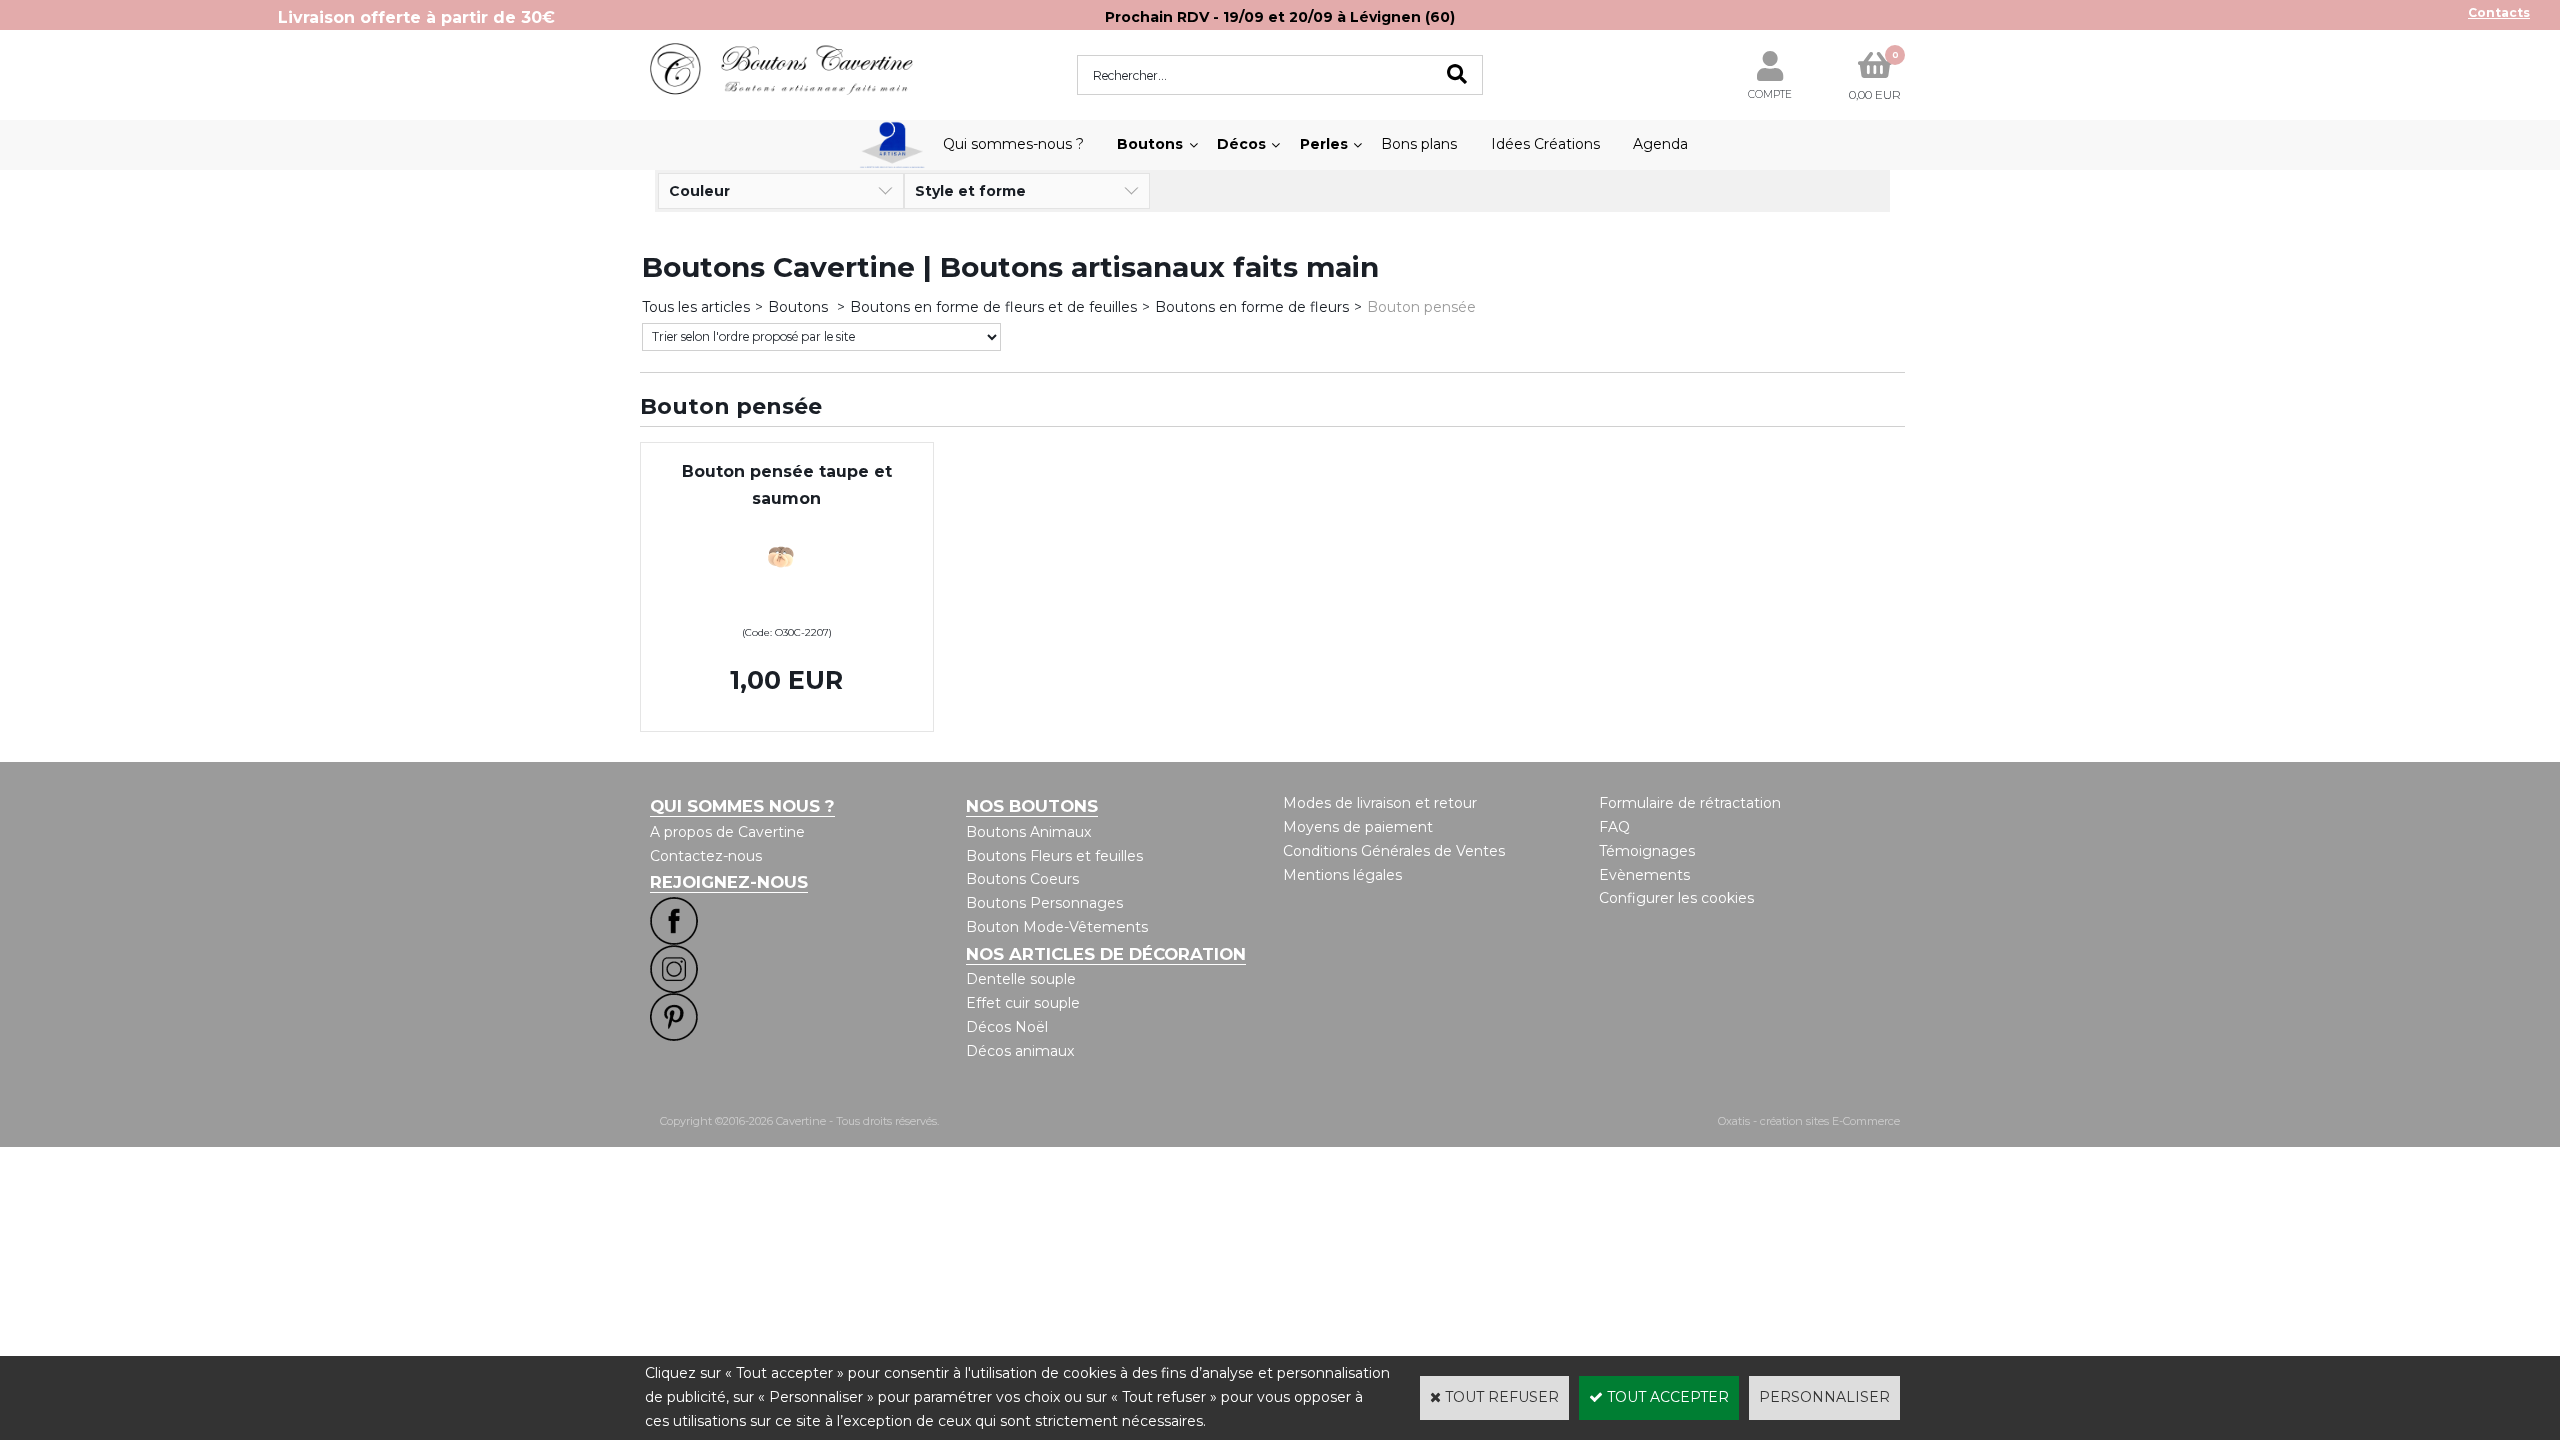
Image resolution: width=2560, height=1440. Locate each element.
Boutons (1150, 144)
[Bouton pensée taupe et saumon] (787, 607)
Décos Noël (1007, 1027)
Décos (1241, 144)
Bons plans (1419, 144)
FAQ (1614, 827)
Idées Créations (1545, 144)
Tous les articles (696, 307)
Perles (1324, 144)
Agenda (1660, 144)
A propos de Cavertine (727, 832)
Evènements (1644, 875)
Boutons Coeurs (1022, 879)
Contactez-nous (706, 856)
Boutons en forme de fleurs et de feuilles (993, 307)
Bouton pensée (1421, 307)
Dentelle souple (1021, 979)
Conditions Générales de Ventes (1394, 851)
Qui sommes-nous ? (1013, 144)
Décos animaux (1020, 1051)
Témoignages (1647, 851)
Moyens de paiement (1358, 827)
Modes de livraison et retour (1380, 803)
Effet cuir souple (1023, 1003)
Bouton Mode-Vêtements (1057, 927)
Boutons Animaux (1028, 832)
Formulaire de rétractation (1690, 803)
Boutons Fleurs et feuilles (1054, 856)
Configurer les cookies (1676, 898)
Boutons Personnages (1044, 903)
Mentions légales (1342, 875)
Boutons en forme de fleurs (1252, 307)
